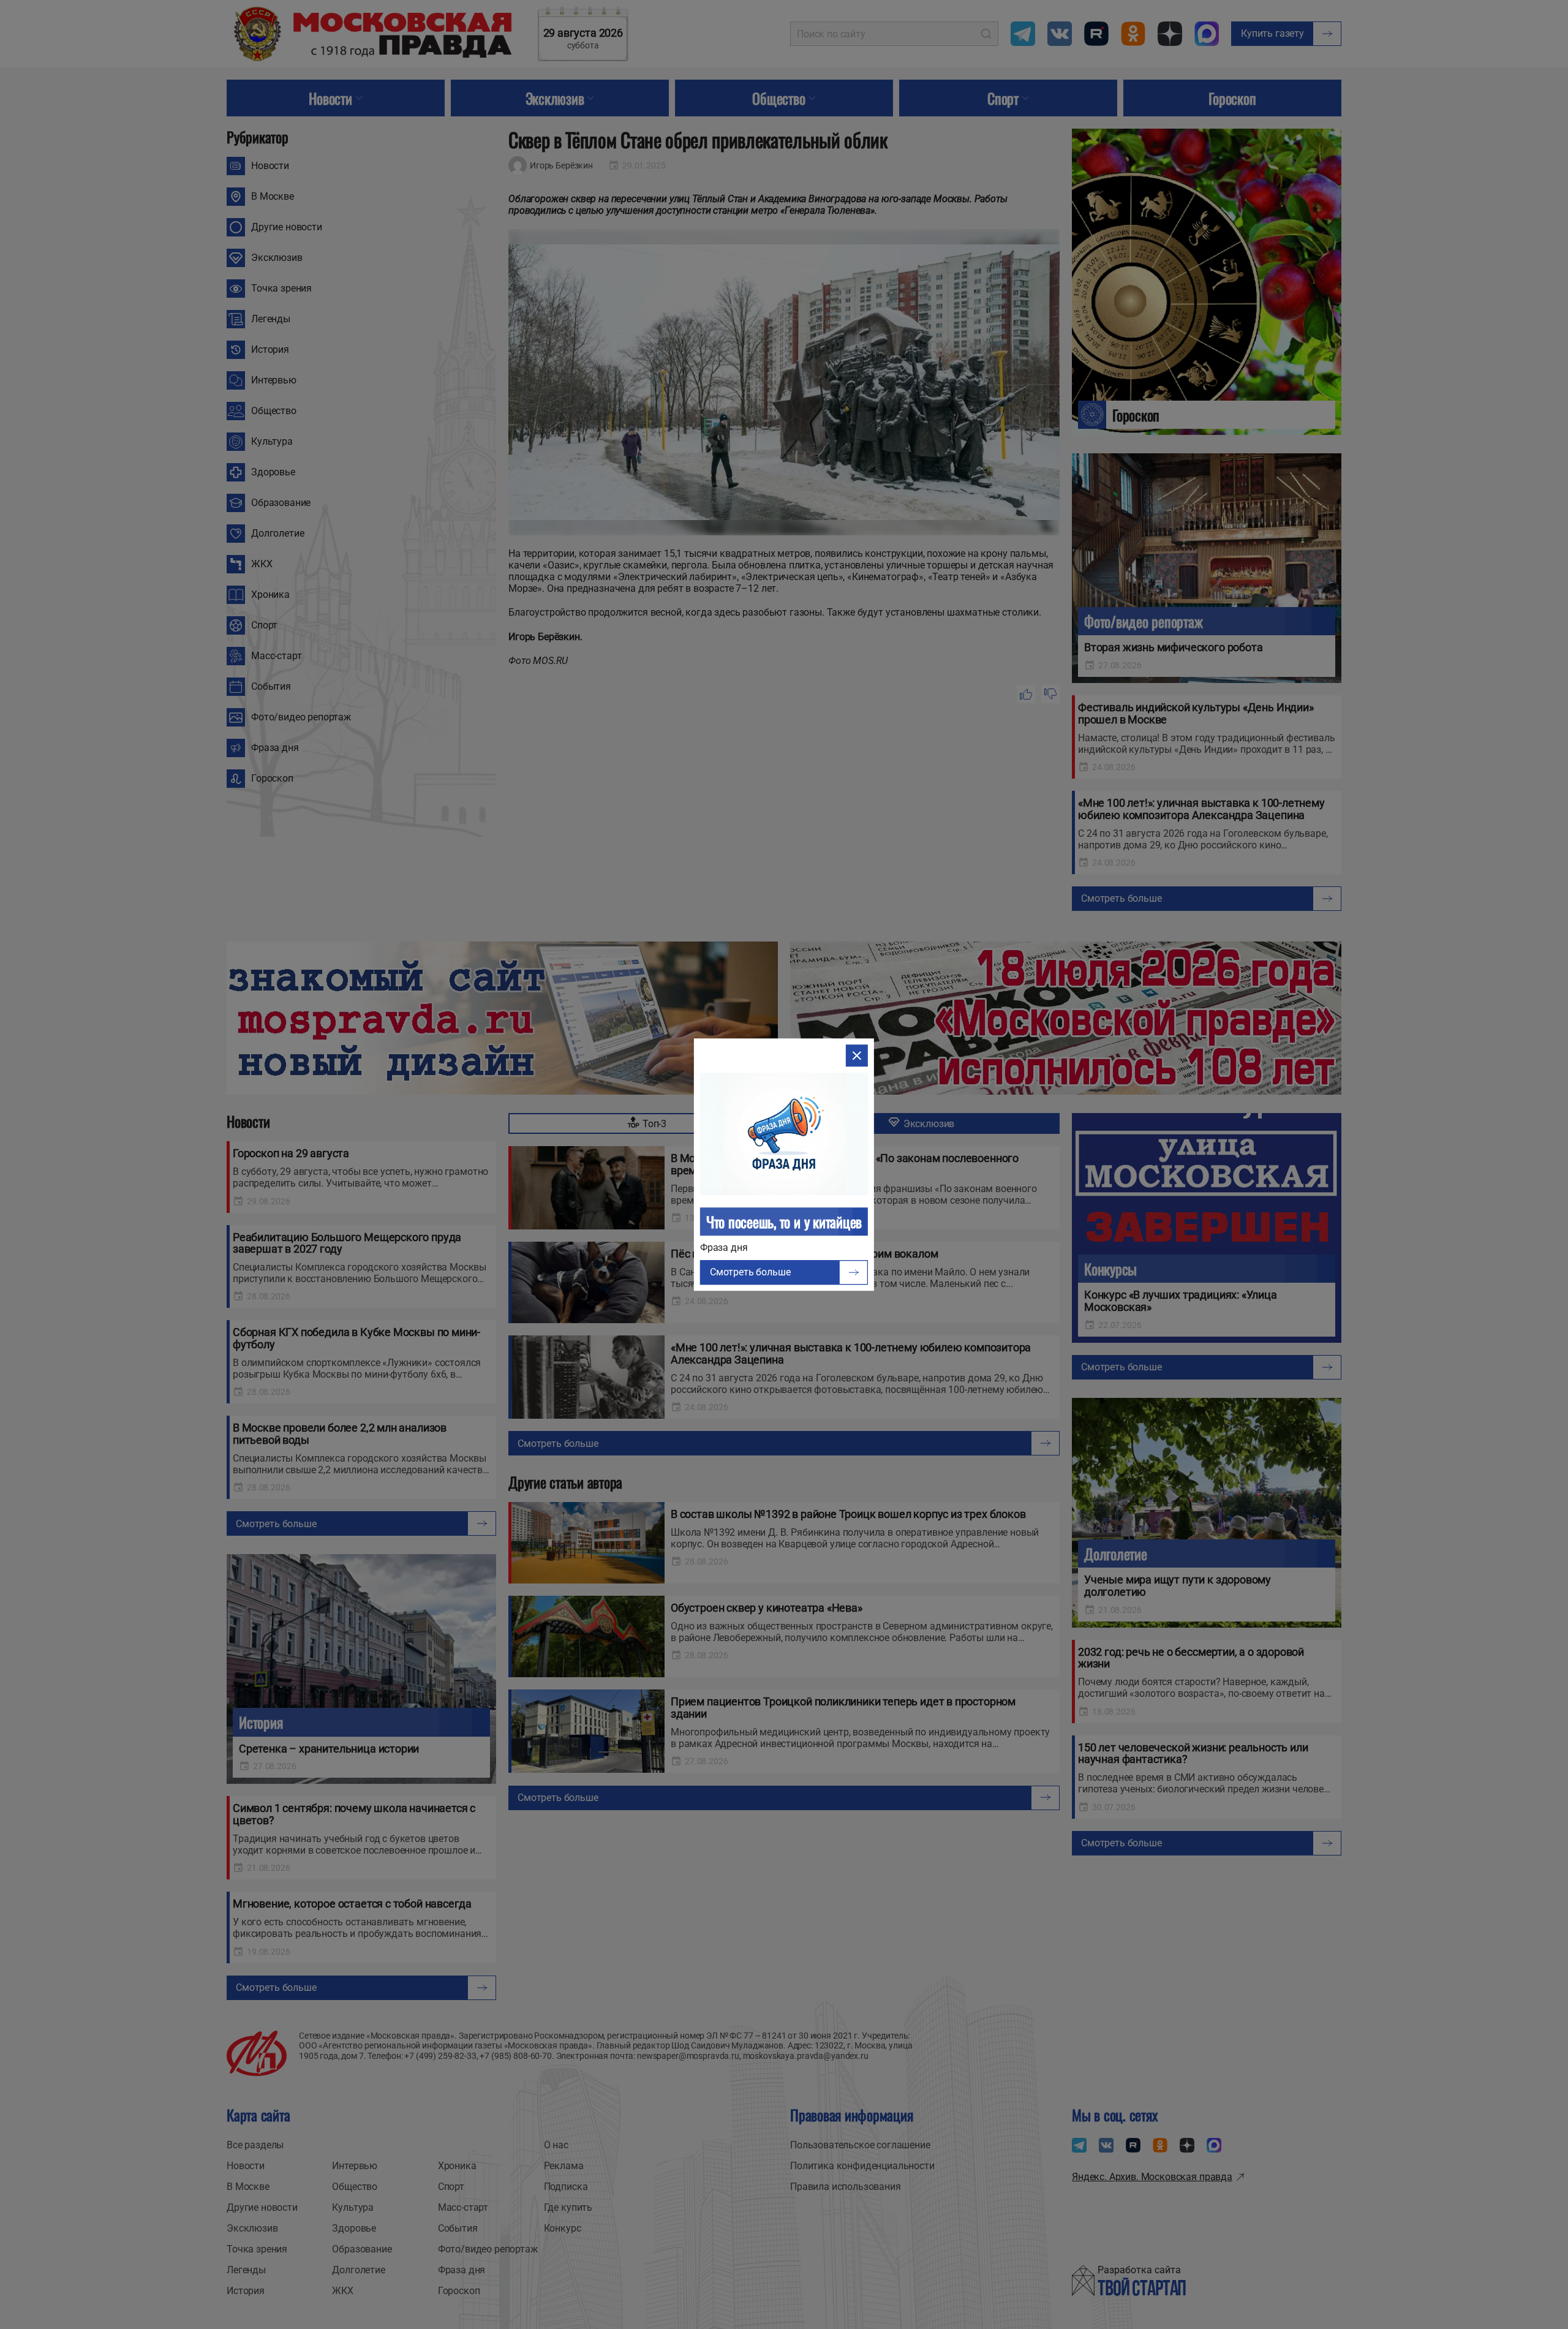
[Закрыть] (857, 1055)
